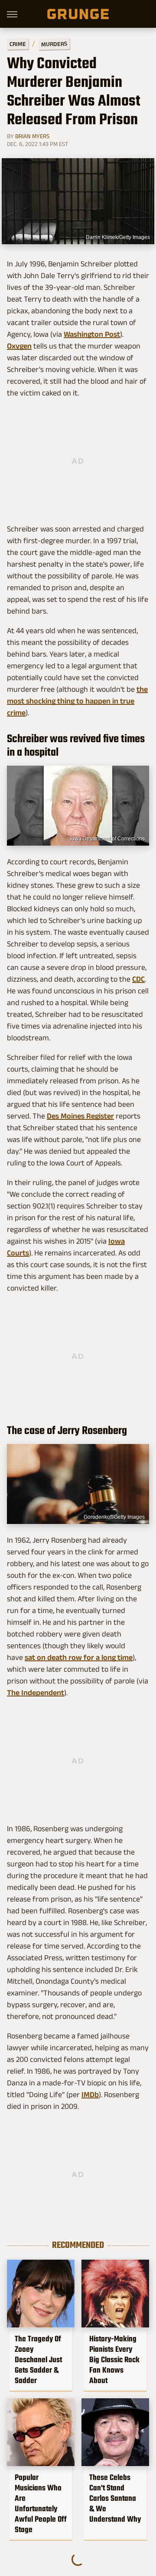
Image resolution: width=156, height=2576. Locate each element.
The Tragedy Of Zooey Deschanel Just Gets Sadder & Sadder (38, 2360)
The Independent (36, 1693)
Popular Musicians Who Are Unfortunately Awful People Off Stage (41, 2503)
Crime (18, 44)
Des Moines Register (80, 1116)
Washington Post (92, 334)
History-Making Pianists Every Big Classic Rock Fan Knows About (114, 2360)
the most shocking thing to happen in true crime (77, 701)
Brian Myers (32, 136)
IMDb (90, 2095)
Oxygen (19, 346)
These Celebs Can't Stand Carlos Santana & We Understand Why (115, 2498)
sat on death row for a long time (79, 1657)
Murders (54, 44)
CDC (138, 979)
